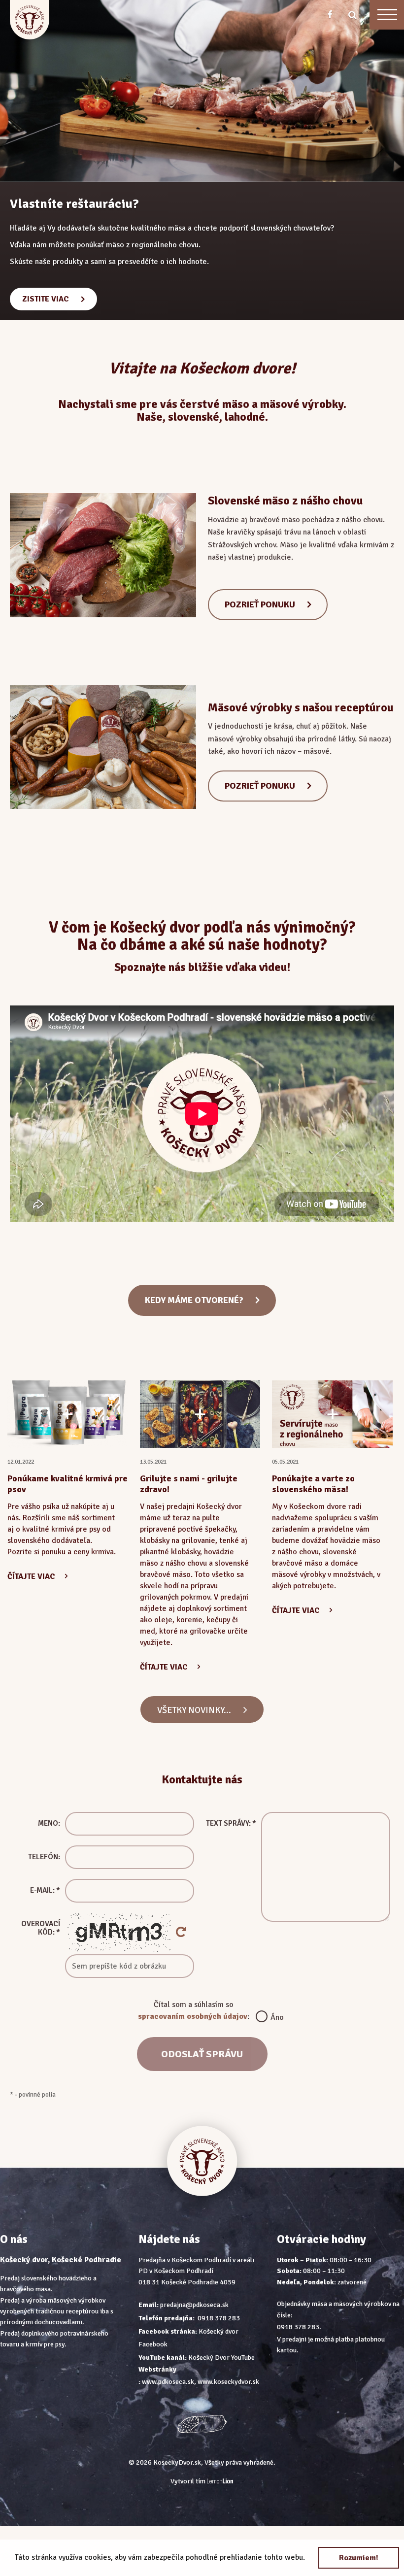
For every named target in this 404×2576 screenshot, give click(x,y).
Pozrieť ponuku (260, 604)
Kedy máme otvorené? (194, 1300)
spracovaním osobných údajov (193, 2016)
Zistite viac (46, 257)
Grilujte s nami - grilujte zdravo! (189, 1484)
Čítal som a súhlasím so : (202, 2011)
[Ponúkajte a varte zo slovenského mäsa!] (332, 1414)
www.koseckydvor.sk (228, 2382)
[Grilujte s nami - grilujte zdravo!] (200, 1414)
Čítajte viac (31, 1576)
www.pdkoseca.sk (168, 2382)
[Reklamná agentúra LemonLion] (220, 2482)
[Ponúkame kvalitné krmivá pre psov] (68, 1414)
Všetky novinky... (194, 1710)
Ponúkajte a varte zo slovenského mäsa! (313, 1484)
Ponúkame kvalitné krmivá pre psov (67, 1484)
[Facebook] (330, 15)
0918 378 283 (219, 2318)
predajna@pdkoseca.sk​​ (194, 2305)
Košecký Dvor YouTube (221, 2358)
